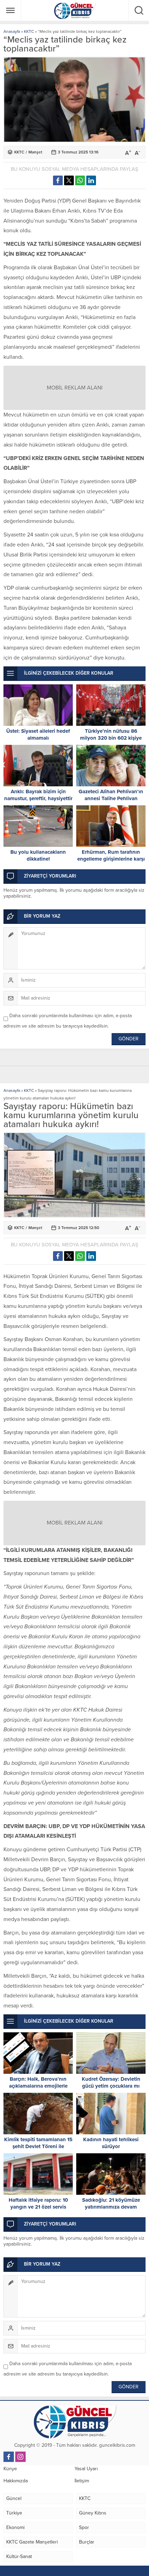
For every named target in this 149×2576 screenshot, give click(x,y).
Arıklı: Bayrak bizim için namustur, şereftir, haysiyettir (38, 795)
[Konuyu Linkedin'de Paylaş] (91, 180)
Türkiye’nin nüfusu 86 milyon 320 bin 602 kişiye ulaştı (111, 738)
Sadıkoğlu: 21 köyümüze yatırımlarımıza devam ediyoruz (111, 2207)
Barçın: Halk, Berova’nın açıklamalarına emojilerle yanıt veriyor (38, 2086)
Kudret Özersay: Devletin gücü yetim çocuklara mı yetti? (111, 2086)
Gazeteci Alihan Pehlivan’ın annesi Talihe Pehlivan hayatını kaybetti (111, 798)
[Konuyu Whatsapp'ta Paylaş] (80, 180)
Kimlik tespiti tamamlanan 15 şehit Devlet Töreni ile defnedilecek (38, 2146)
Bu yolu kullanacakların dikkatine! (38, 855)
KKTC (29, 31)
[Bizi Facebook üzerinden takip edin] (9, 2457)
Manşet (35, 152)
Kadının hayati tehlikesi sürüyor (111, 2143)
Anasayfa (12, 31)
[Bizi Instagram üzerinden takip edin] (20, 2457)
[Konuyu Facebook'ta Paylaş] (58, 180)
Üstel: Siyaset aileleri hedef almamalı (38, 734)
